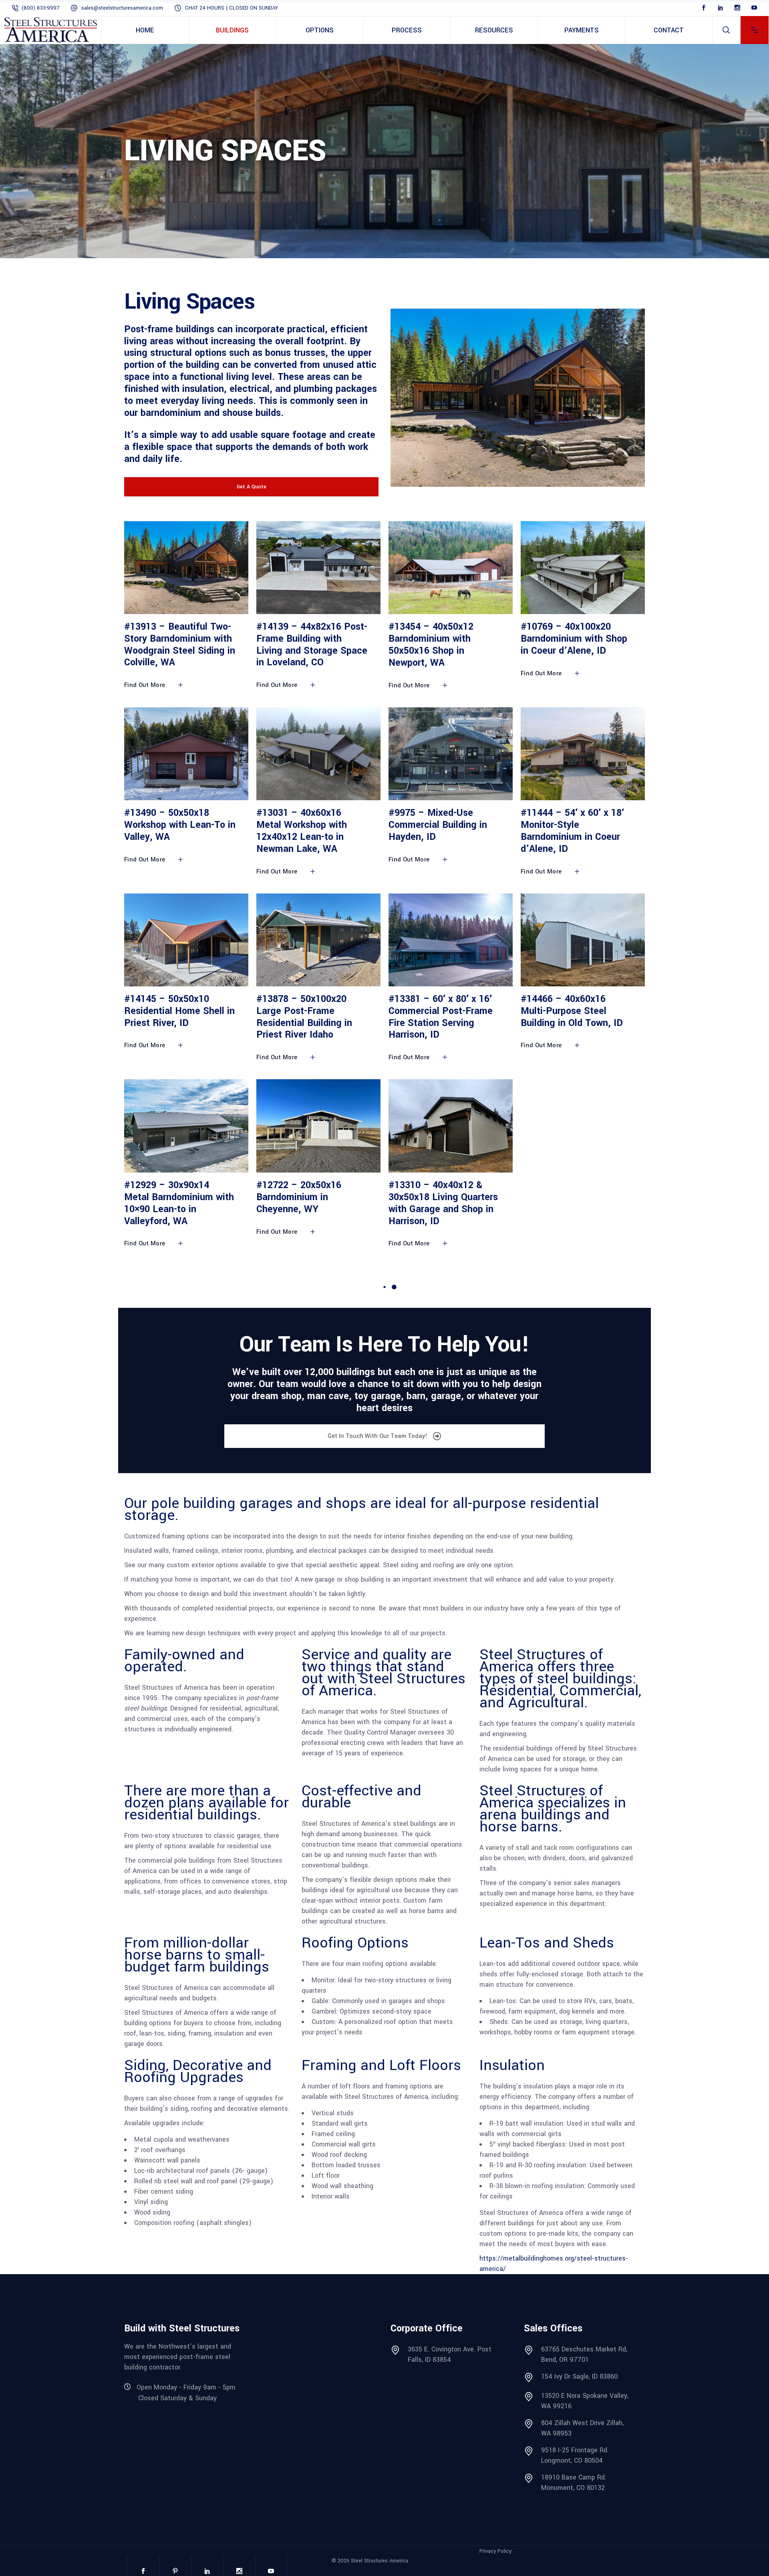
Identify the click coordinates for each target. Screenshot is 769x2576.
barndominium (171, 413)
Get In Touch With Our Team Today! (378, 1436)
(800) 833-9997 (40, 8)
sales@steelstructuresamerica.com (122, 8)
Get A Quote (252, 487)
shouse (238, 413)
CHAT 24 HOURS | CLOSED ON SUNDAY (232, 8)
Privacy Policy (495, 2551)
